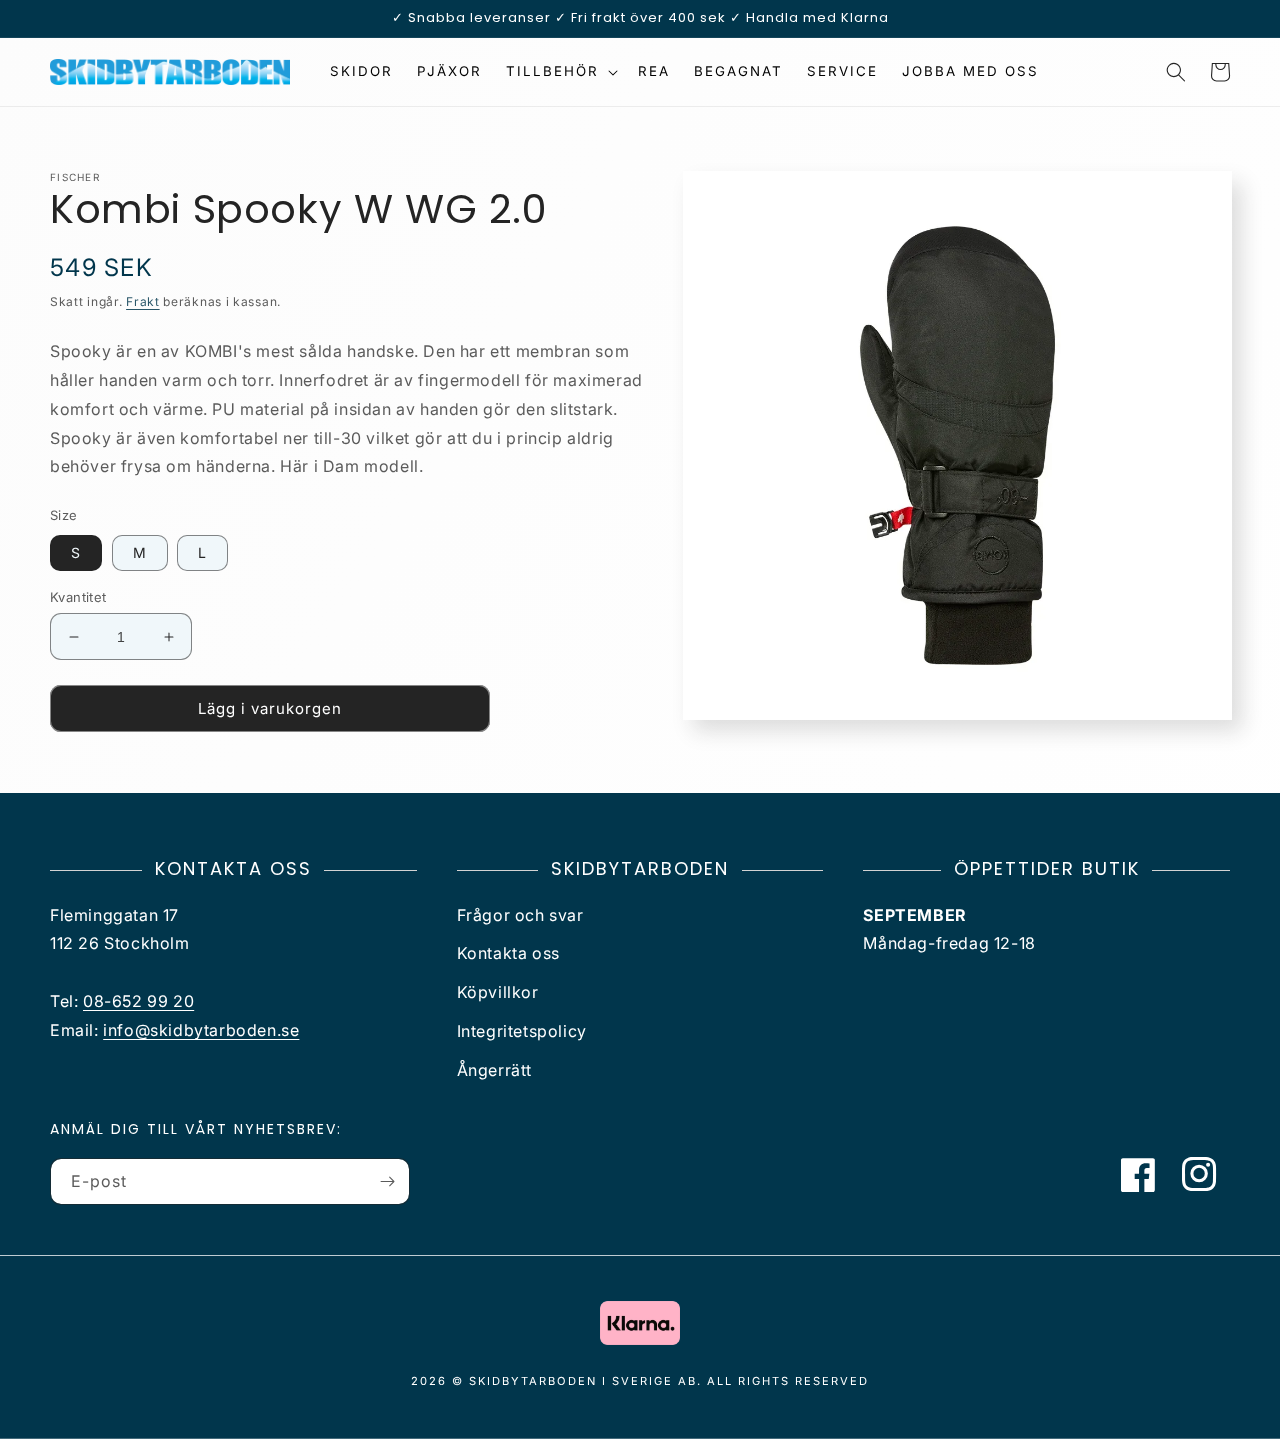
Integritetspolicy (522, 1031)
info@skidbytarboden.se (201, 1030)
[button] (560, 71)
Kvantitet (78, 597)
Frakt (143, 301)
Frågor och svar (520, 915)
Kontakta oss (508, 953)
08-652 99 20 (138, 1001)
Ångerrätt (494, 1070)
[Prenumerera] (387, 1181)
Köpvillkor (498, 992)
